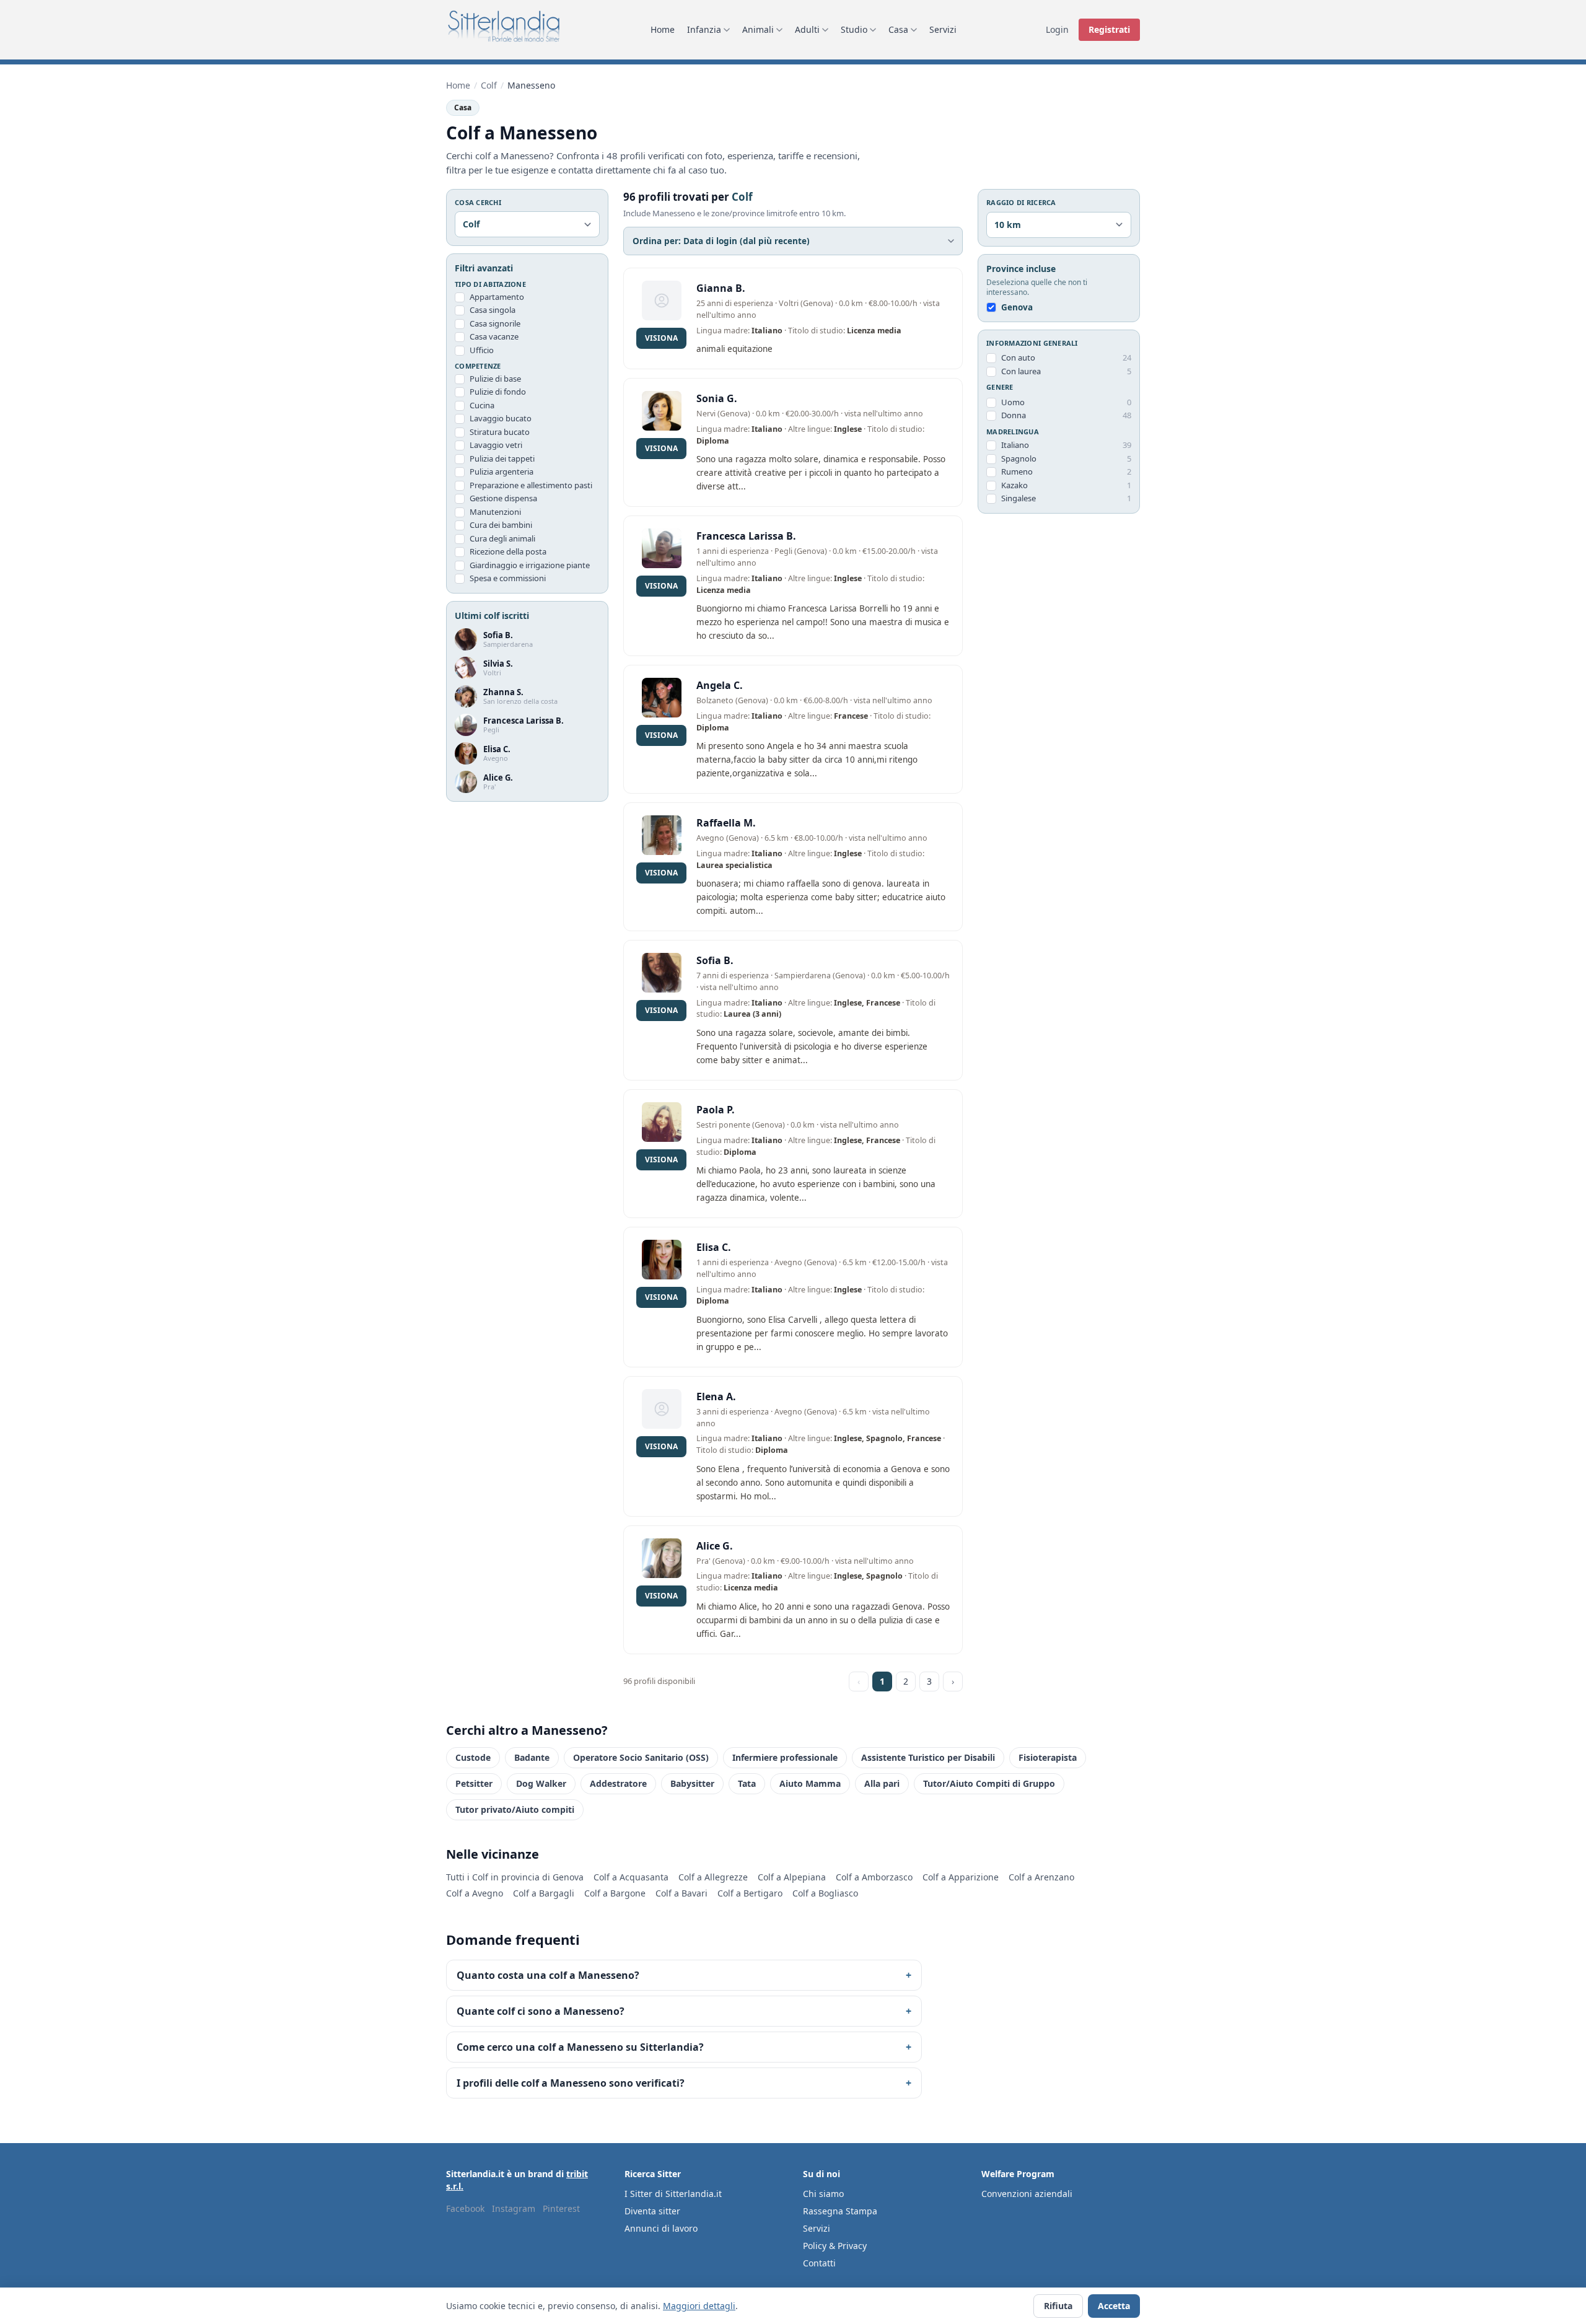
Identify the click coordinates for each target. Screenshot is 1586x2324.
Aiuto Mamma (810, 1783)
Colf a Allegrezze (713, 1877)
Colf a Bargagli (544, 1893)
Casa (898, 29)
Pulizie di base (495, 379)
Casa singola (493, 310)
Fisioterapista (1048, 1757)
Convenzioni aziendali (1027, 2194)
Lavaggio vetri (496, 445)
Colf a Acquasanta (631, 1877)
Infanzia (704, 29)
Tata (747, 1783)
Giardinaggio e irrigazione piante (530, 565)
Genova (1017, 307)
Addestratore (618, 1783)
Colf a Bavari (681, 1893)
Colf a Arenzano (1041, 1877)
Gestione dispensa (503, 499)
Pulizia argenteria (502, 472)
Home (663, 29)
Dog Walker (541, 1783)
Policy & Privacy (835, 2246)
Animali (758, 29)
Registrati (1109, 29)
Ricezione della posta (508, 552)
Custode (473, 1757)
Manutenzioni (495, 512)
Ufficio (482, 350)
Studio (854, 29)
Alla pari (882, 1783)
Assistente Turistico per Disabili (928, 1757)
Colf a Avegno (475, 1893)
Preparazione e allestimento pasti (531, 485)
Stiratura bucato (500, 432)
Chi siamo (823, 2194)
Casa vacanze (494, 337)
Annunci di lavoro (661, 2228)
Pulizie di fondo (498, 392)
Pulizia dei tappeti (502, 458)
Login (1057, 29)
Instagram (514, 2208)
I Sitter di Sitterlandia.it (673, 2194)
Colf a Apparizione (961, 1877)
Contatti (819, 2263)
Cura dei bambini (501, 525)
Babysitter (692, 1783)
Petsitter (474, 1783)
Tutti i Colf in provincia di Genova (515, 1877)
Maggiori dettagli (699, 2306)
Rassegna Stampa (840, 2211)
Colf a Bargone (615, 1893)
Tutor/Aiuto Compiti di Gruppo (989, 1783)
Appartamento (497, 297)
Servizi (943, 29)
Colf (489, 85)
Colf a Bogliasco (825, 1893)
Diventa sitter (652, 2211)
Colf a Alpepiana (792, 1877)
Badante (532, 1757)
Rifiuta (1058, 2306)
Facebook (465, 2208)
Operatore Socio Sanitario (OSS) (641, 1757)
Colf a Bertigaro (750, 1893)
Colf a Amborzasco (874, 1877)
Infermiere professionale (785, 1757)
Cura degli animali (502, 538)
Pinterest (561, 2208)
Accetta (1114, 2306)
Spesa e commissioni (508, 579)
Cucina (482, 405)
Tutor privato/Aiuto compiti (515, 1809)
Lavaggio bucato (501, 419)
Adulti (807, 29)
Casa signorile (495, 323)
